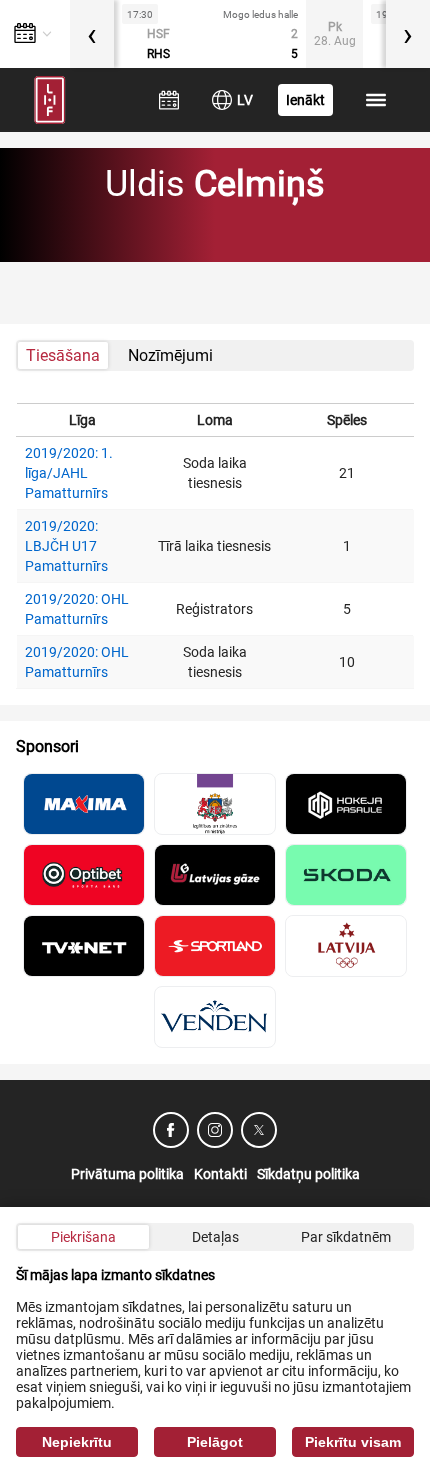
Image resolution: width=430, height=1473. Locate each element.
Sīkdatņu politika (308, 1174)
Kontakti (220, 1174)
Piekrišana (83, 1237)
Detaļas (215, 1237)
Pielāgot (215, 1442)
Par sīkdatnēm (346, 1237)
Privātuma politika (127, 1174)
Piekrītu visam (353, 1442)
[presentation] (92, 34)
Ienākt (305, 100)
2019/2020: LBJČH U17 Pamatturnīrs (66, 546)
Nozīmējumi (170, 355)
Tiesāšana (63, 355)
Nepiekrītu (77, 1442)
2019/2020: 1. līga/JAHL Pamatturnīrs (69, 473)
